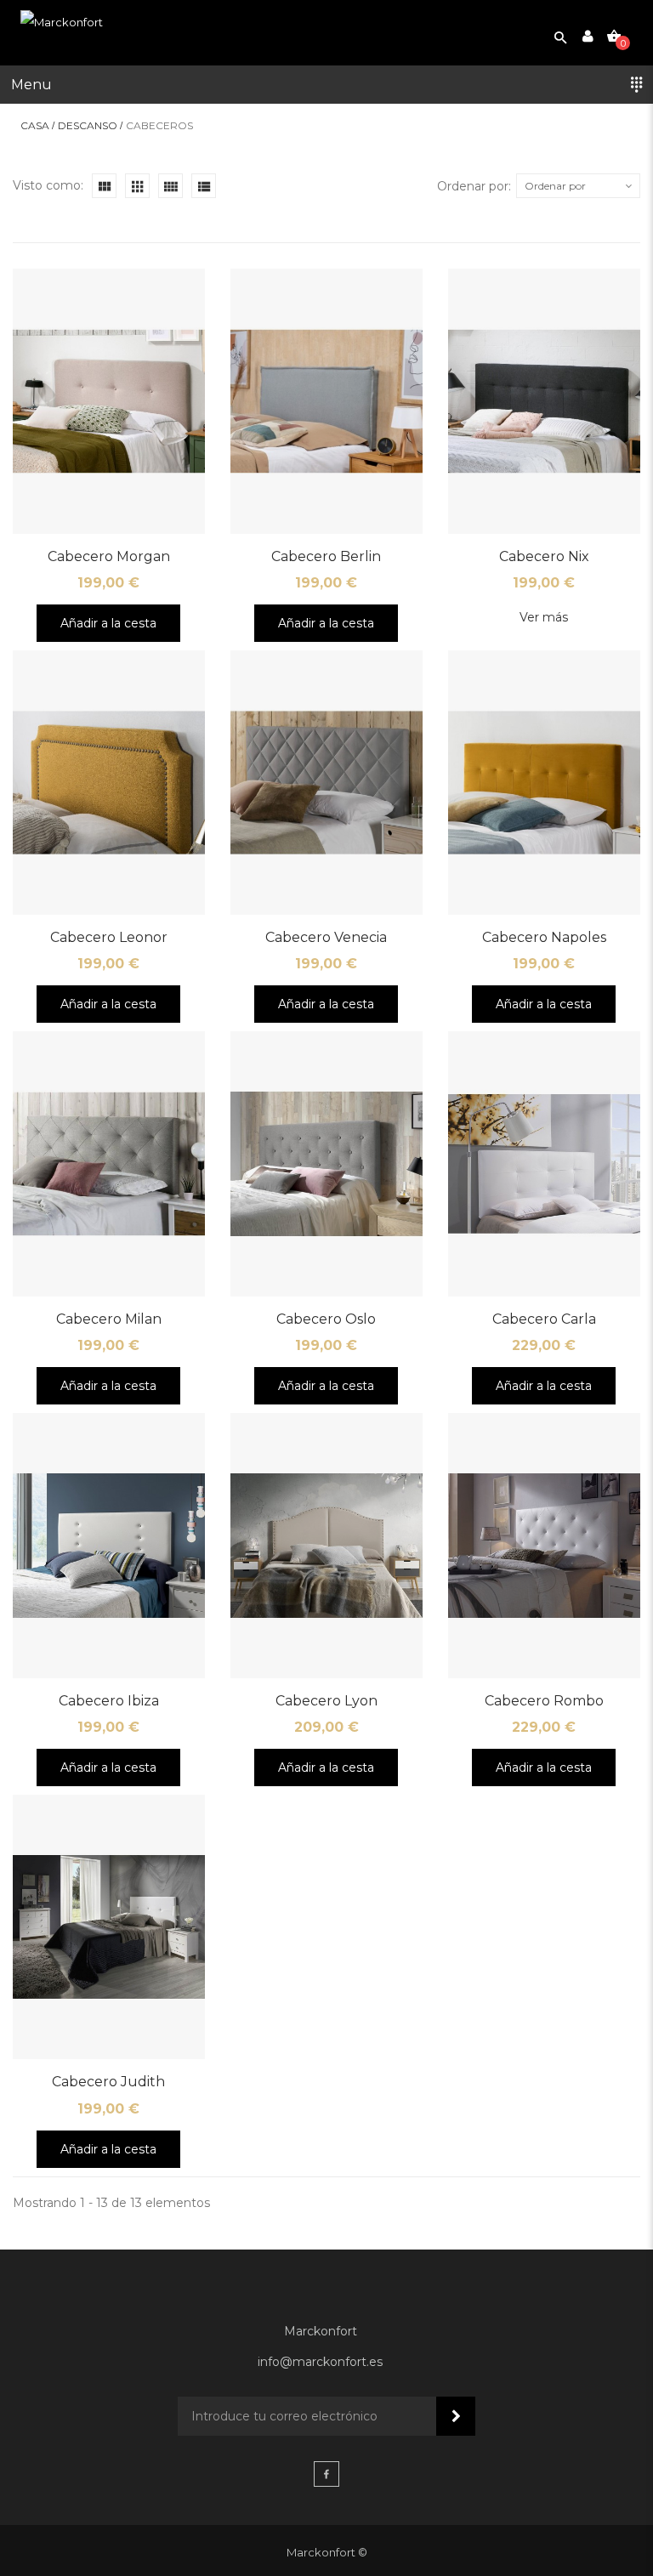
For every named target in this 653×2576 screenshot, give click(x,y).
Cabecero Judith (108, 2082)
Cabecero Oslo (326, 1319)
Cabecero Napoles (544, 937)
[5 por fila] (170, 186)
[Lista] (204, 186)
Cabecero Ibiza (109, 1701)
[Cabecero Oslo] (326, 1164)
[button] (326, 85)
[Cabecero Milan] (109, 1164)
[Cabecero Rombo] (544, 1546)
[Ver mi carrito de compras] (614, 36)
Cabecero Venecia (326, 937)
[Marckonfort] (62, 23)
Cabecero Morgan (109, 556)
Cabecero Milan (109, 1319)
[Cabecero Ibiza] (109, 1546)
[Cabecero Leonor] (109, 783)
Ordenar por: (474, 186)
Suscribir (456, 2416)
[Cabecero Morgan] (109, 401)
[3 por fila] (104, 186)
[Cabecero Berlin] (326, 401)
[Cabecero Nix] (544, 401)
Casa (35, 126)
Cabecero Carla (544, 1319)
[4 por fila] (137, 186)
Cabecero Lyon (326, 1701)
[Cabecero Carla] (544, 1164)
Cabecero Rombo (544, 1701)
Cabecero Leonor (109, 937)
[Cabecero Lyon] (326, 1546)
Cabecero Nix (544, 556)
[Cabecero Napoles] (544, 783)
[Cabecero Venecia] (326, 783)
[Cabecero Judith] (109, 1927)
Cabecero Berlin (326, 556)
